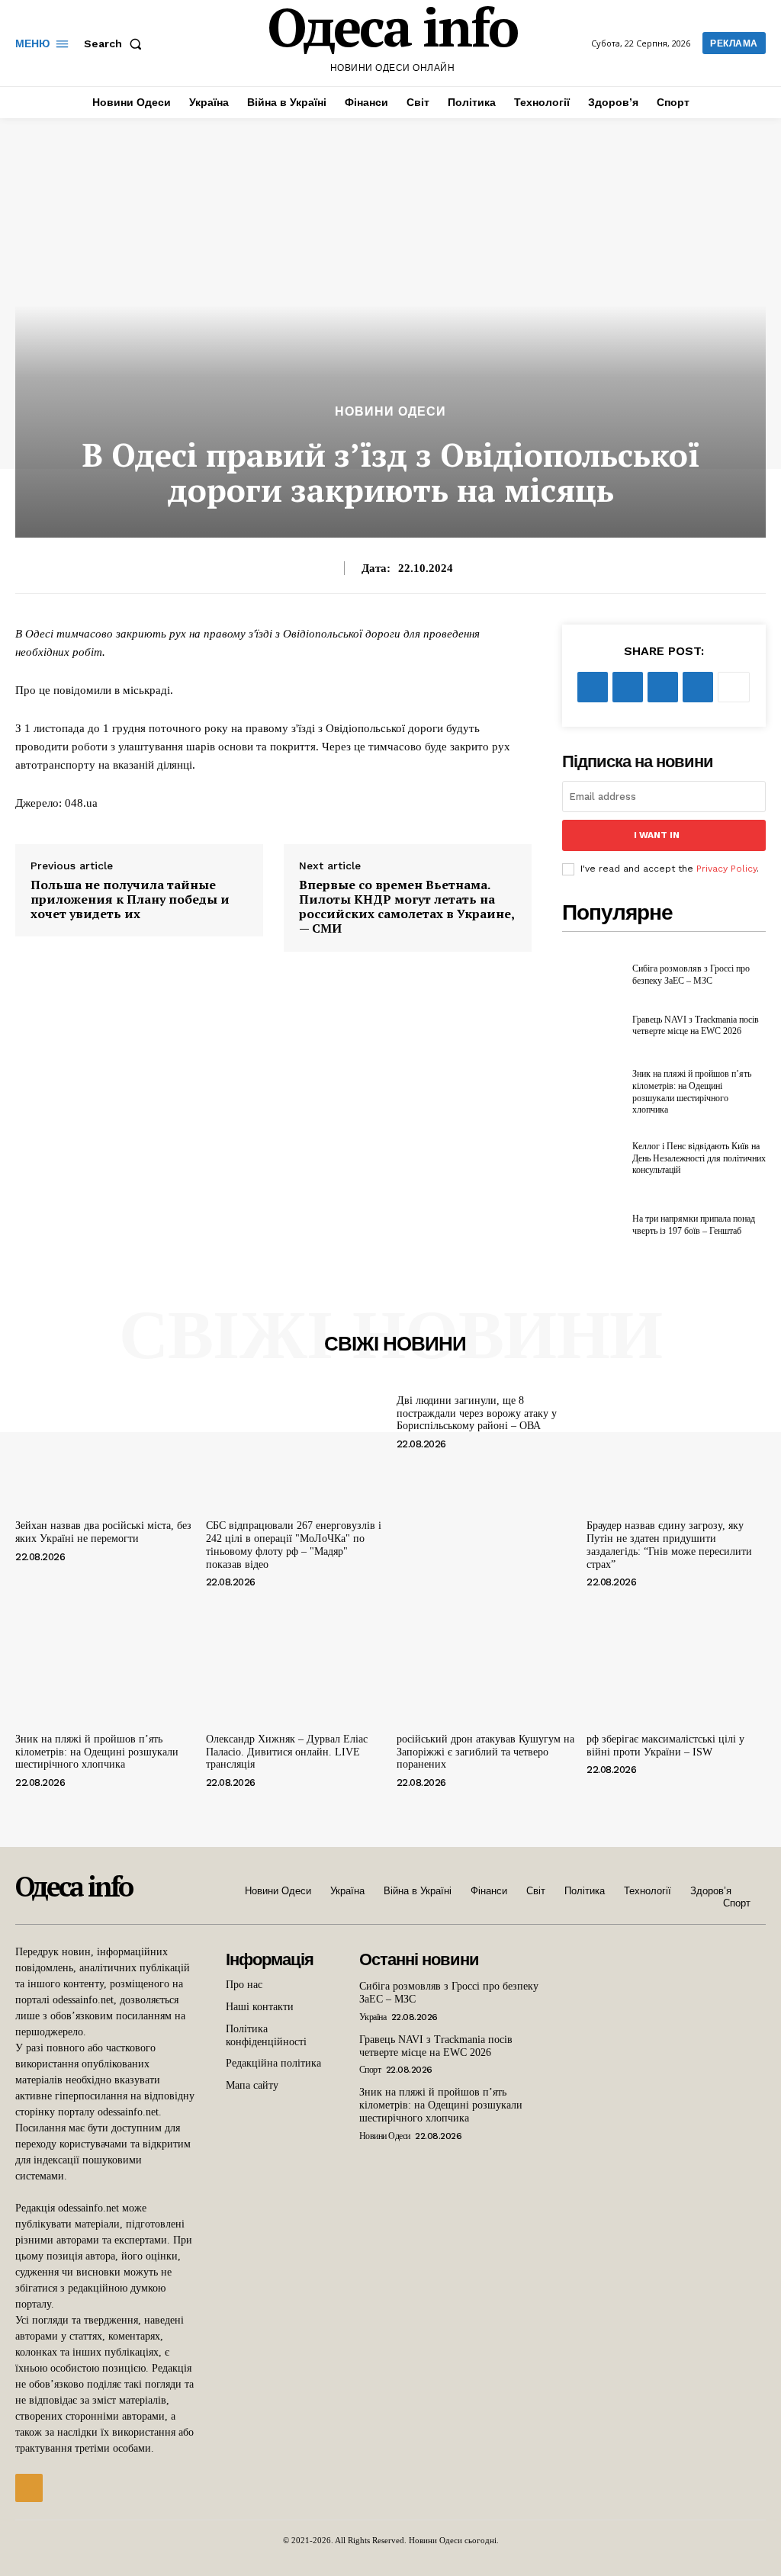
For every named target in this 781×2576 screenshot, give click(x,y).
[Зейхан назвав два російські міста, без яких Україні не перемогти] (105, 1447)
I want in (657, 835)
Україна (373, 2017)
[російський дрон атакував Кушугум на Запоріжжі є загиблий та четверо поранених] (486, 1659)
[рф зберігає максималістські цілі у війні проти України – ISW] (676, 1659)
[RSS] (29, 2488)
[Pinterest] (663, 687)
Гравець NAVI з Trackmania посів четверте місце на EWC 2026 (696, 1026)
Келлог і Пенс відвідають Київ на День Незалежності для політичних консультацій (699, 1158)
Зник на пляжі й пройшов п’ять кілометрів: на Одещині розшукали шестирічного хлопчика (97, 1752)
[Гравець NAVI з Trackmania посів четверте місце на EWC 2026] (593, 1026)
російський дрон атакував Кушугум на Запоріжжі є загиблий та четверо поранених (485, 1752)
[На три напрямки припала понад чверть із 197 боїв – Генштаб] (593, 1225)
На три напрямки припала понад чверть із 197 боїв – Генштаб (694, 1225)
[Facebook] (593, 687)
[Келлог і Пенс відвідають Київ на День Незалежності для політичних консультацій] (593, 1159)
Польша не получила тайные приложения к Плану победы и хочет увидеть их (130, 900)
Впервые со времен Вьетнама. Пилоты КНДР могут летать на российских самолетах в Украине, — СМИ (407, 907)
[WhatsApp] (698, 687)
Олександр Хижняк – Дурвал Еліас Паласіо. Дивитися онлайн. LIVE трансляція (287, 1752)
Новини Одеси (390, 412)
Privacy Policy (726, 869)
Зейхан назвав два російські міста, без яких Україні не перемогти (103, 1532)
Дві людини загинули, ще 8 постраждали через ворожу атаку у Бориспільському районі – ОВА (477, 1413)
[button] (116, 43)
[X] (628, 687)
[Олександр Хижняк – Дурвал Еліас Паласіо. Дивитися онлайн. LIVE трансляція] (296, 1659)
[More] (734, 687)
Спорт (370, 2070)
